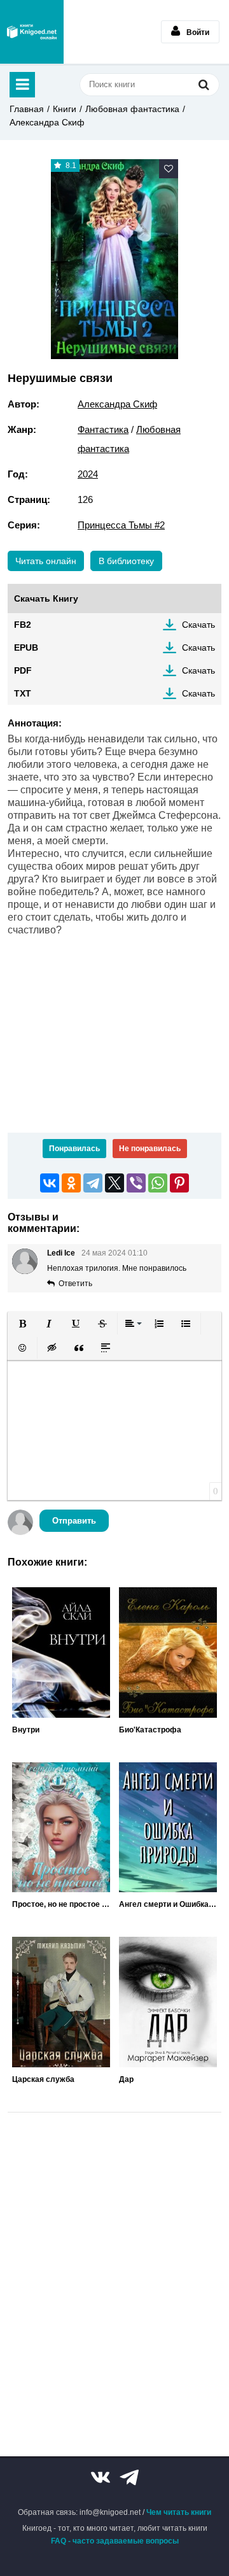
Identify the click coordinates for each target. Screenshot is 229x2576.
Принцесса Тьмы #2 (121, 525)
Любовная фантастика (132, 109)
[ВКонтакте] (50, 1183)
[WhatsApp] (158, 1183)
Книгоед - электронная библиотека (32, 32)
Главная (27, 109)
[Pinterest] (179, 1183)
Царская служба (43, 2079)
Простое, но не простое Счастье (61, 1904)
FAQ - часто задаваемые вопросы (115, 2541)
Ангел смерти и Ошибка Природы (168, 1904)
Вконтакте (101, 2477)
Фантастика (103, 429)
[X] (114, 1183)
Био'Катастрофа (150, 1730)
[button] (22, 1324)
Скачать (198, 625)
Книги (65, 109)
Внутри (26, 1730)
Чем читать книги (179, 2512)
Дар (126, 2079)
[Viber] (136, 1183)
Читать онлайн (46, 561)
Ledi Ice (61, 1253)
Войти (198, 32)
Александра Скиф (47, 122)
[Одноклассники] (71, 1183)
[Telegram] (93, 1183)
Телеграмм (129, 2477)
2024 (88, 474)
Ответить (75, 1284)
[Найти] (204, 84)
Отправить (74, 1521)
